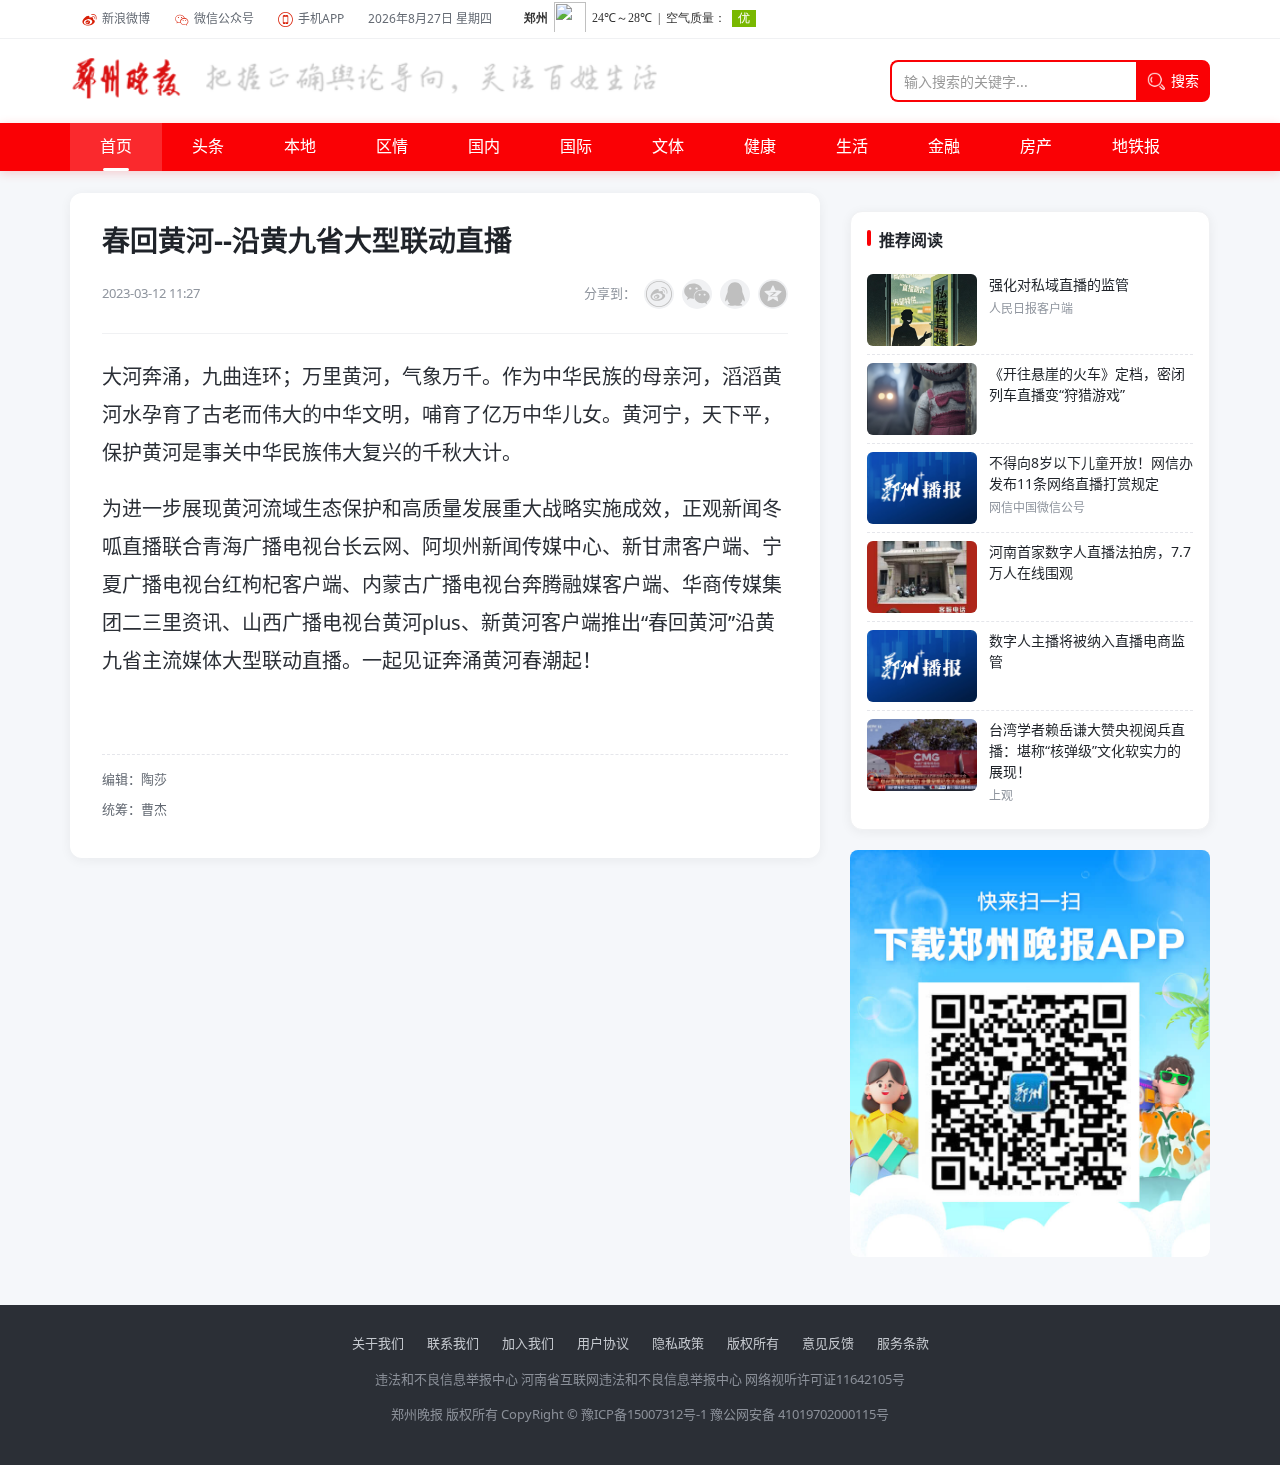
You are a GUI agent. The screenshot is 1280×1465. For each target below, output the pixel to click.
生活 (852, 147)
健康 (760, 147)
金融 (944, 147)
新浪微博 (126, 18)
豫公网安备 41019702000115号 (799, 1414)
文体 (668, 147)
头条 (208, 147)
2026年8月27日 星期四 (430, 18)
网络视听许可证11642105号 (825, 1379)
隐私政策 (678, 1343)
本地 (300, 147)
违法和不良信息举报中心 (446, 1379)
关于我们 (378, 1343)
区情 (392, 147)
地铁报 (1136, 147)
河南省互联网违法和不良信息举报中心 (631, 1379)
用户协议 (603, 1343)
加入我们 (528, 1343)
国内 (484, 147)
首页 (116, 147)
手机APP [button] (321, 18)
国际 (576, 147)
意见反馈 (828, 1343)
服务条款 (903, 1343)
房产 (1036, 147)
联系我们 (453, 1343)
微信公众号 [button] (224, 18)
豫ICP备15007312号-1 (644, 1414)
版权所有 (753, 1343)
